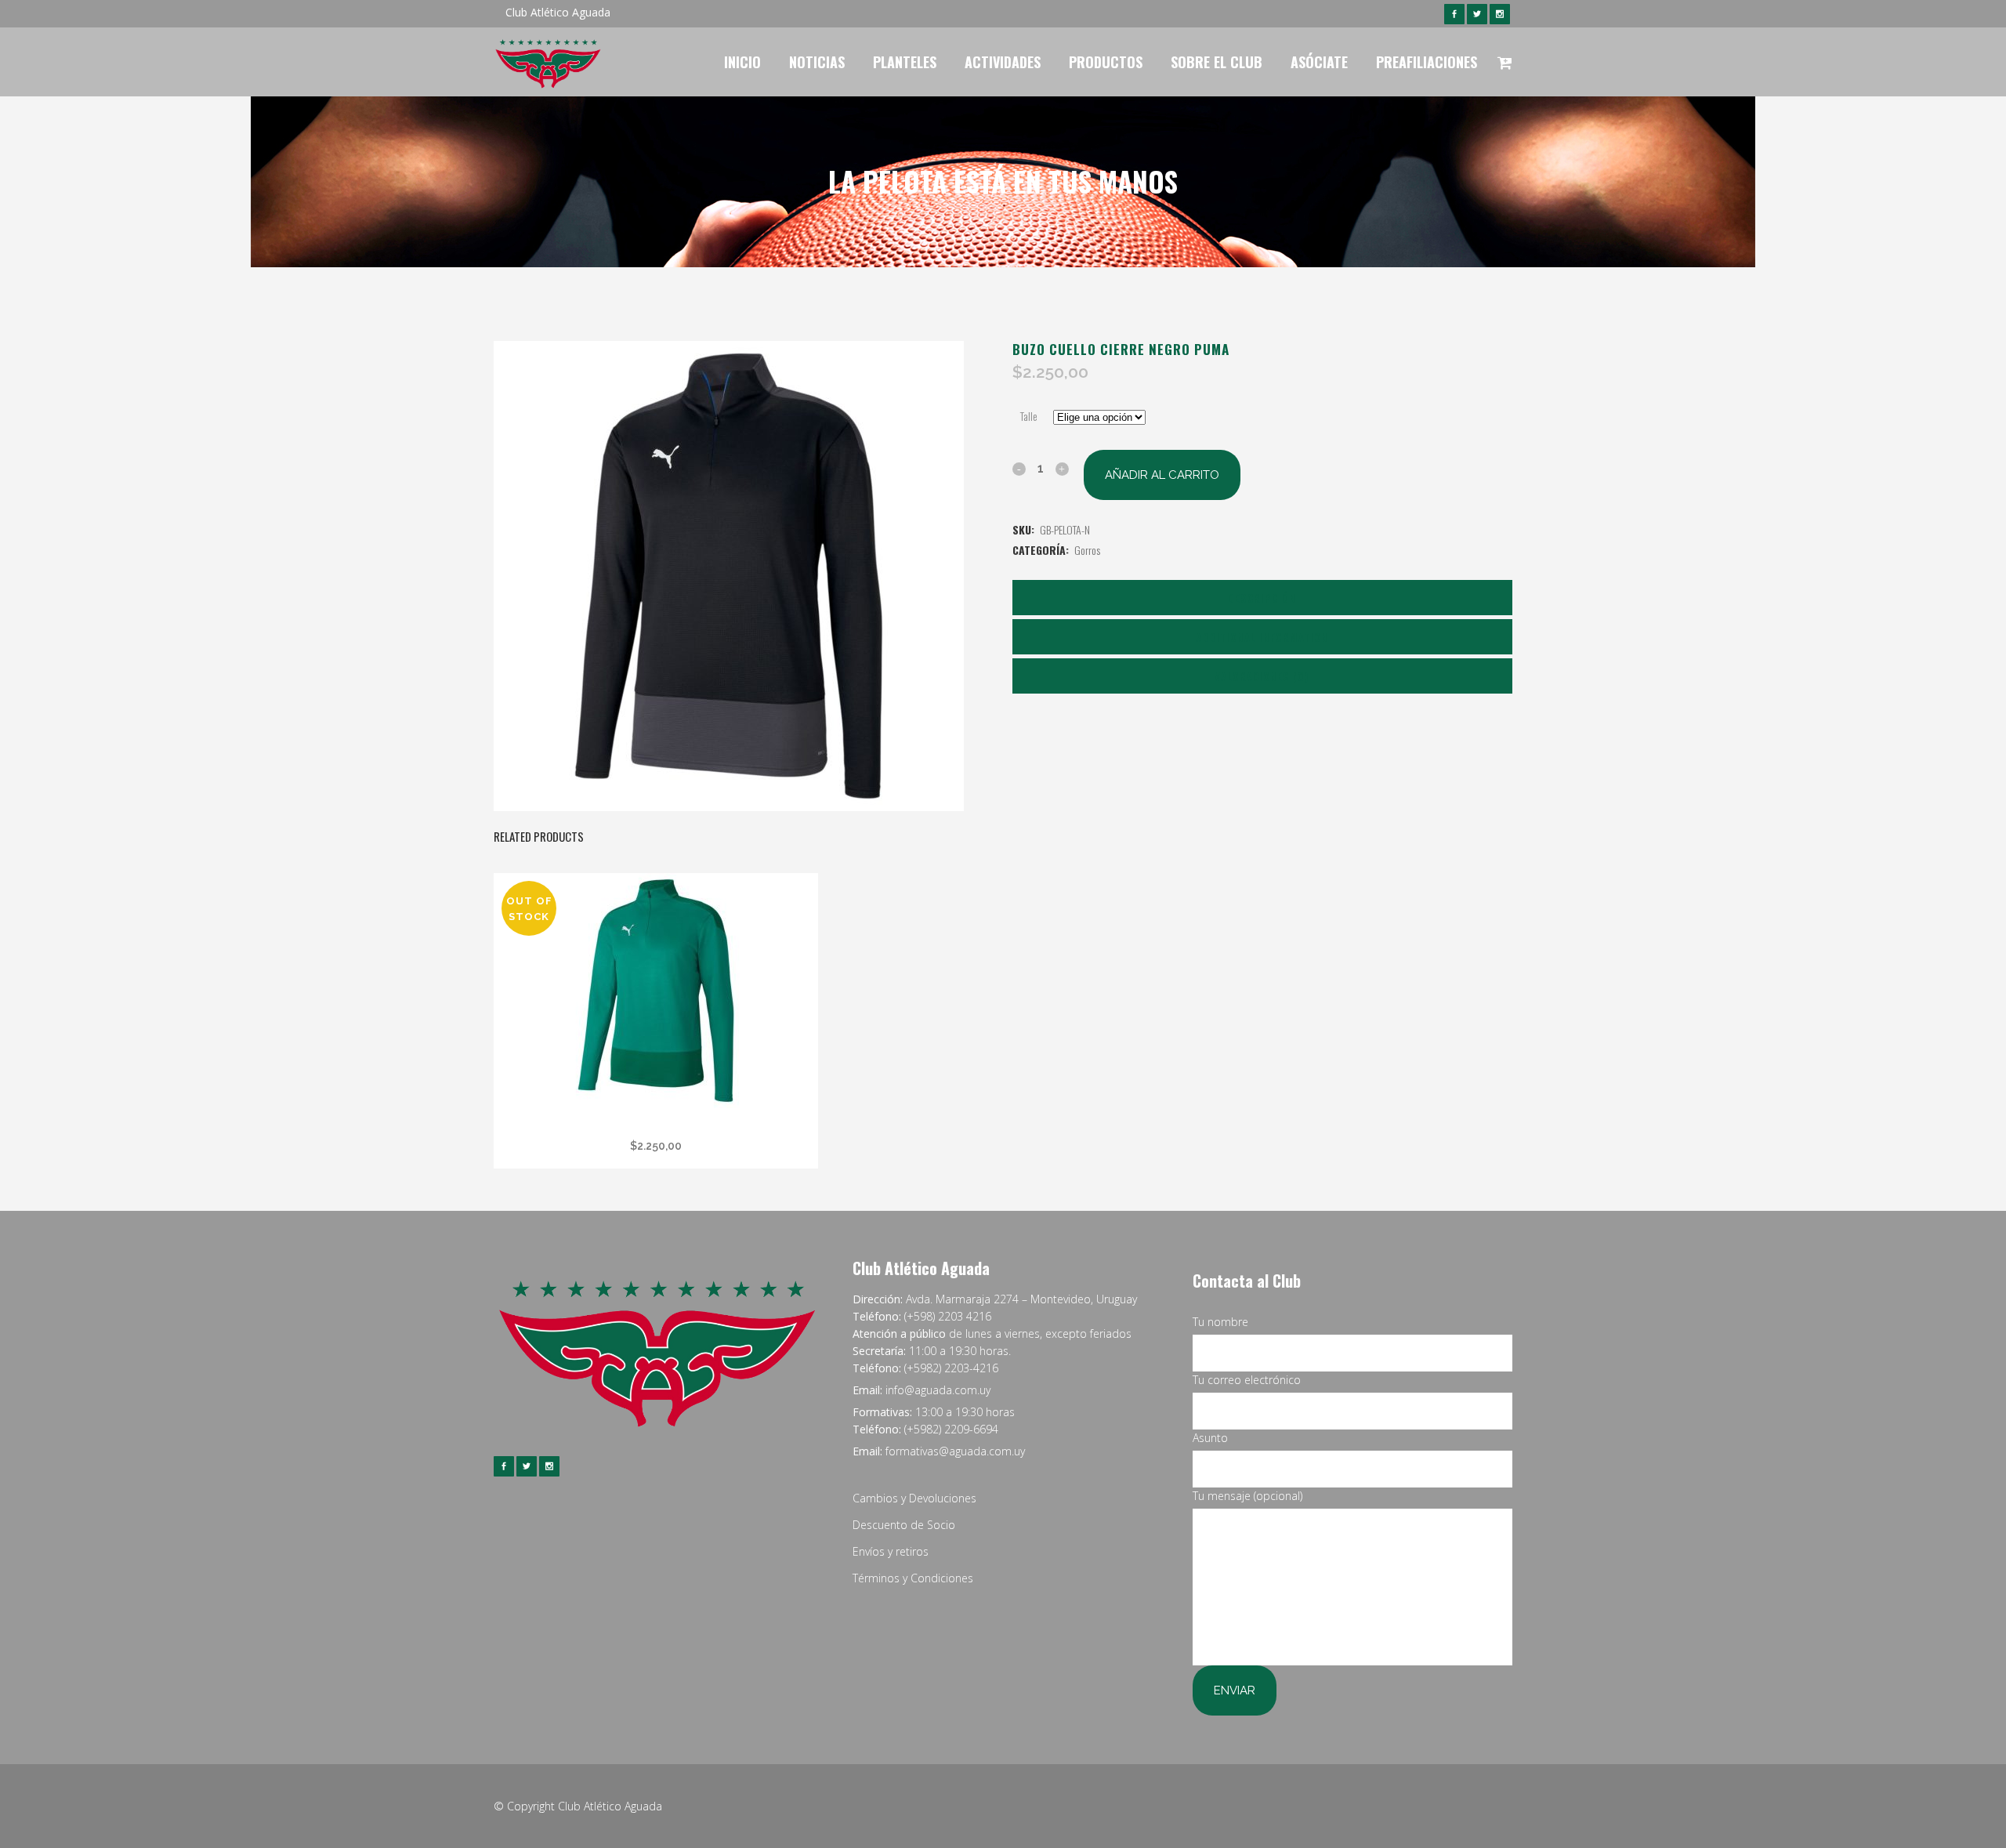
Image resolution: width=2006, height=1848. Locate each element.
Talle (1029, 416)
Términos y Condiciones (913, 1578)
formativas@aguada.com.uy (955, 1451)
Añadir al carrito (1162, 475)
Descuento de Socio (904, 1525)
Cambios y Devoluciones (914, 1498)
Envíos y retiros (891, 1551)
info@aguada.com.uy (938, 1390)
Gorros (1087, 550)
